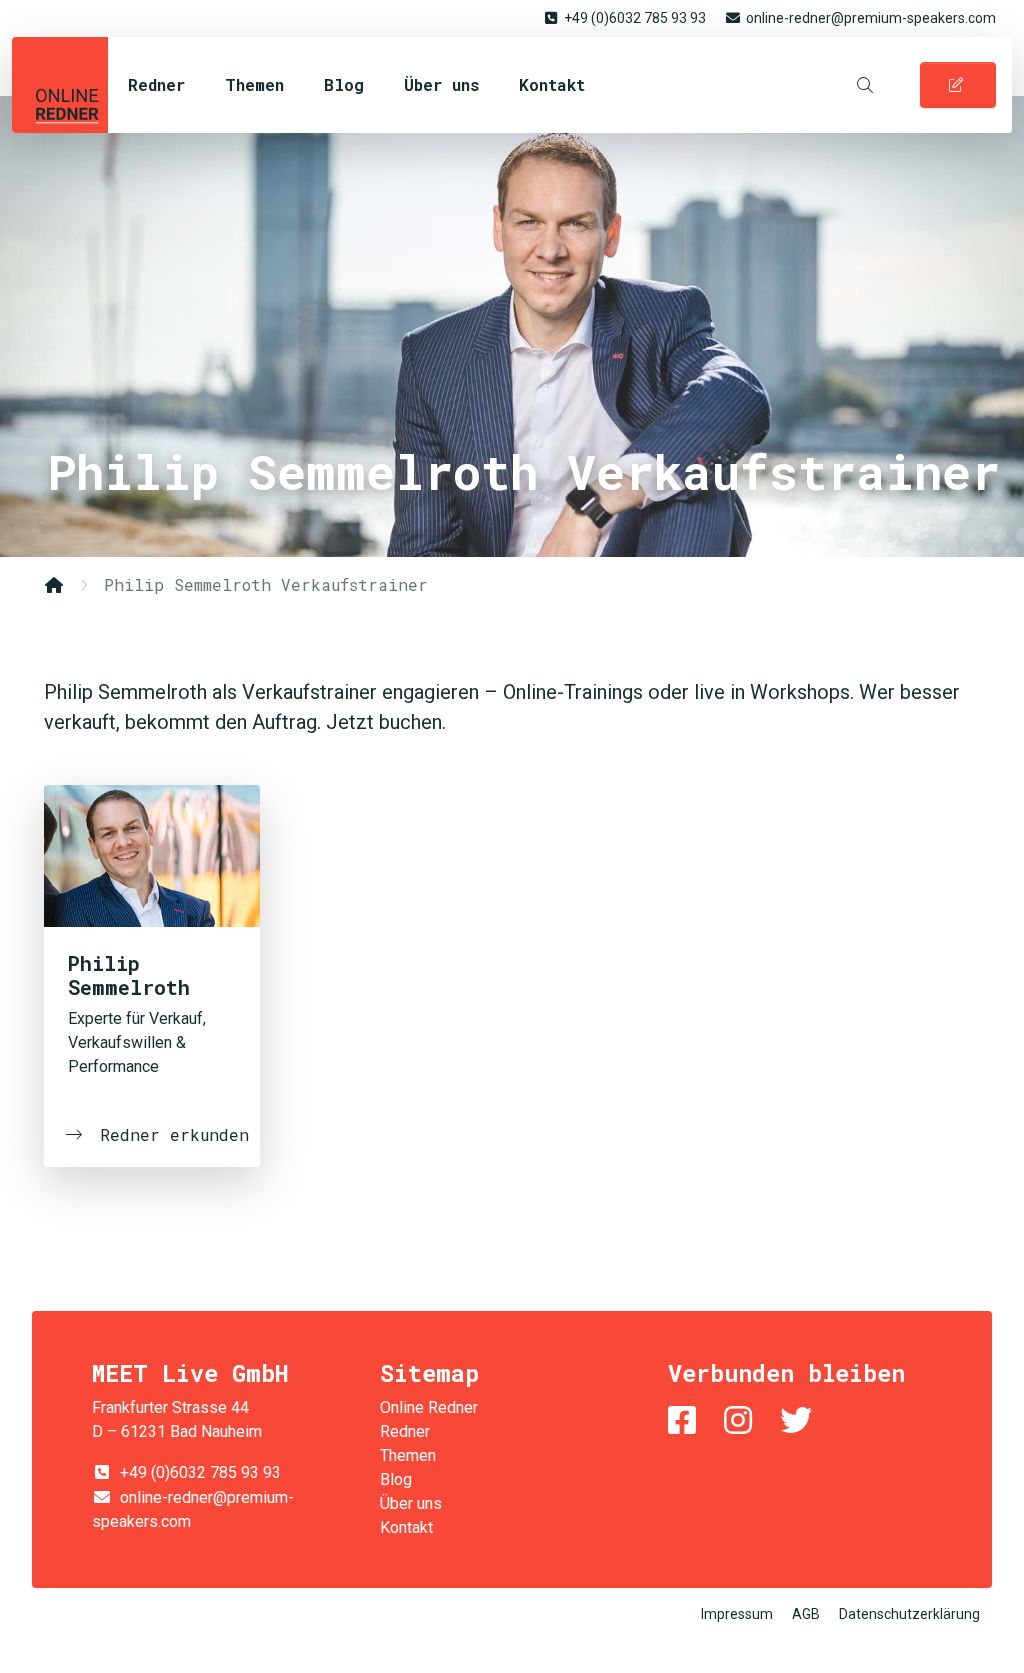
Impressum (737, 1614)
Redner (156, 84)
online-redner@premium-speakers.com (871, 18)
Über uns (441, 84)
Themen (254, 84)
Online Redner (60, 85)
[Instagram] (742, 1420)
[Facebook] (686, 1420)
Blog (344, 84)
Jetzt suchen (726, 665)
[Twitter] (800, 1420)
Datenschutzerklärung (909, 1614)
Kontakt (552, 84)
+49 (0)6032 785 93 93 (635, 18)
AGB (806, 1614)
